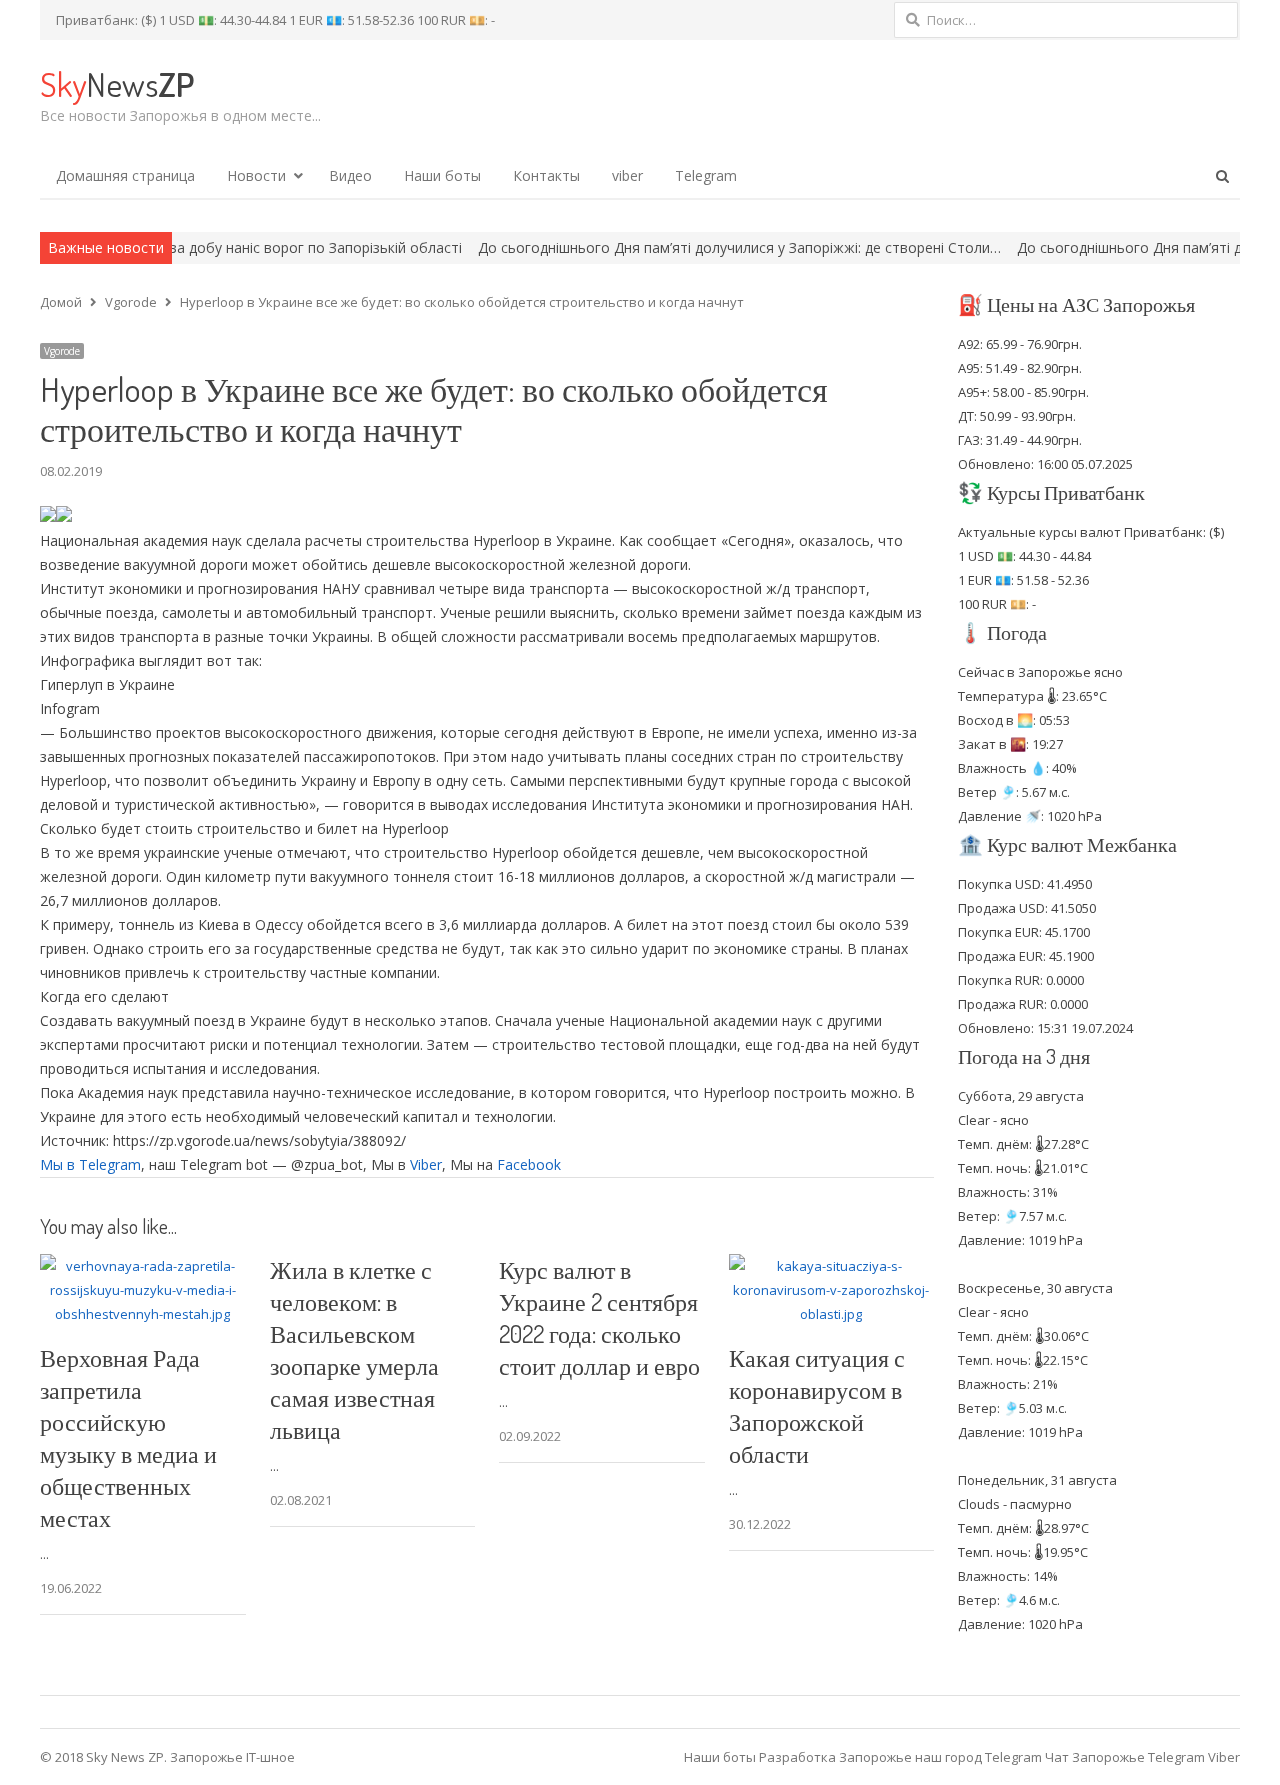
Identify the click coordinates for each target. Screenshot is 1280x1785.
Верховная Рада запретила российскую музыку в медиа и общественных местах (128, 1437)
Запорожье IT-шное (232, 1757)
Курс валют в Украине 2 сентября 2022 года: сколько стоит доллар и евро (599, 1317)
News (117, 83)
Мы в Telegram (90, 1164)
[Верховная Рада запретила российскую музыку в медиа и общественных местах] (143, 1266)
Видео (350, 175)
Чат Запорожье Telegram (1125, 1757)
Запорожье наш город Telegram (940, 1757)
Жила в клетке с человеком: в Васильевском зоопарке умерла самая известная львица (354, 1349)
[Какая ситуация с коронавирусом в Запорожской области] (832, 1266)
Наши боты (442, 175)
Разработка (799, 1757)
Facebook (529, 1164)
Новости (256, 175)
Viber (426, 1164)
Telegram (706, 175)
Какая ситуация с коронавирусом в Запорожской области (817, 1405)
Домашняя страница (125, 175)
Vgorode (62, 351)
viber (627, 175)
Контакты (546, 175)
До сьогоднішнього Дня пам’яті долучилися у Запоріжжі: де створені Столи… (683, 247)
